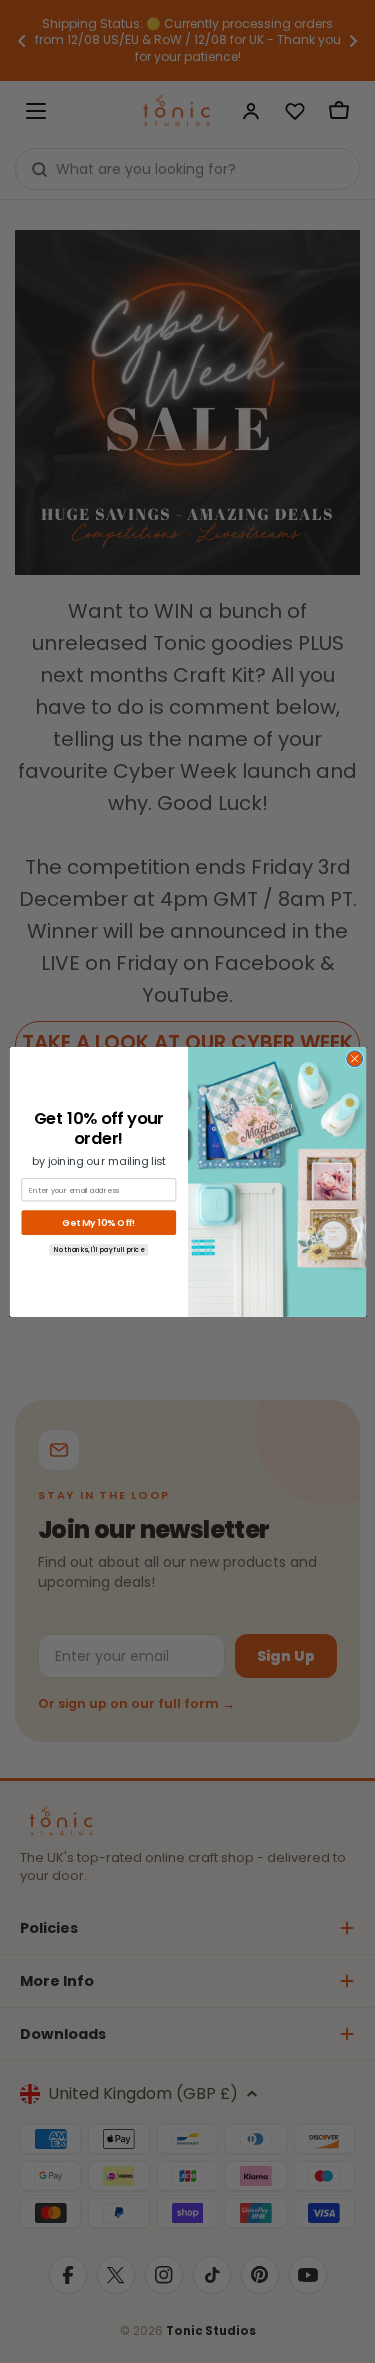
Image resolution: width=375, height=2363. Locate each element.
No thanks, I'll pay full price (99, 1249)
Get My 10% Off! (98, 1222)
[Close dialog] (354, 1058)
